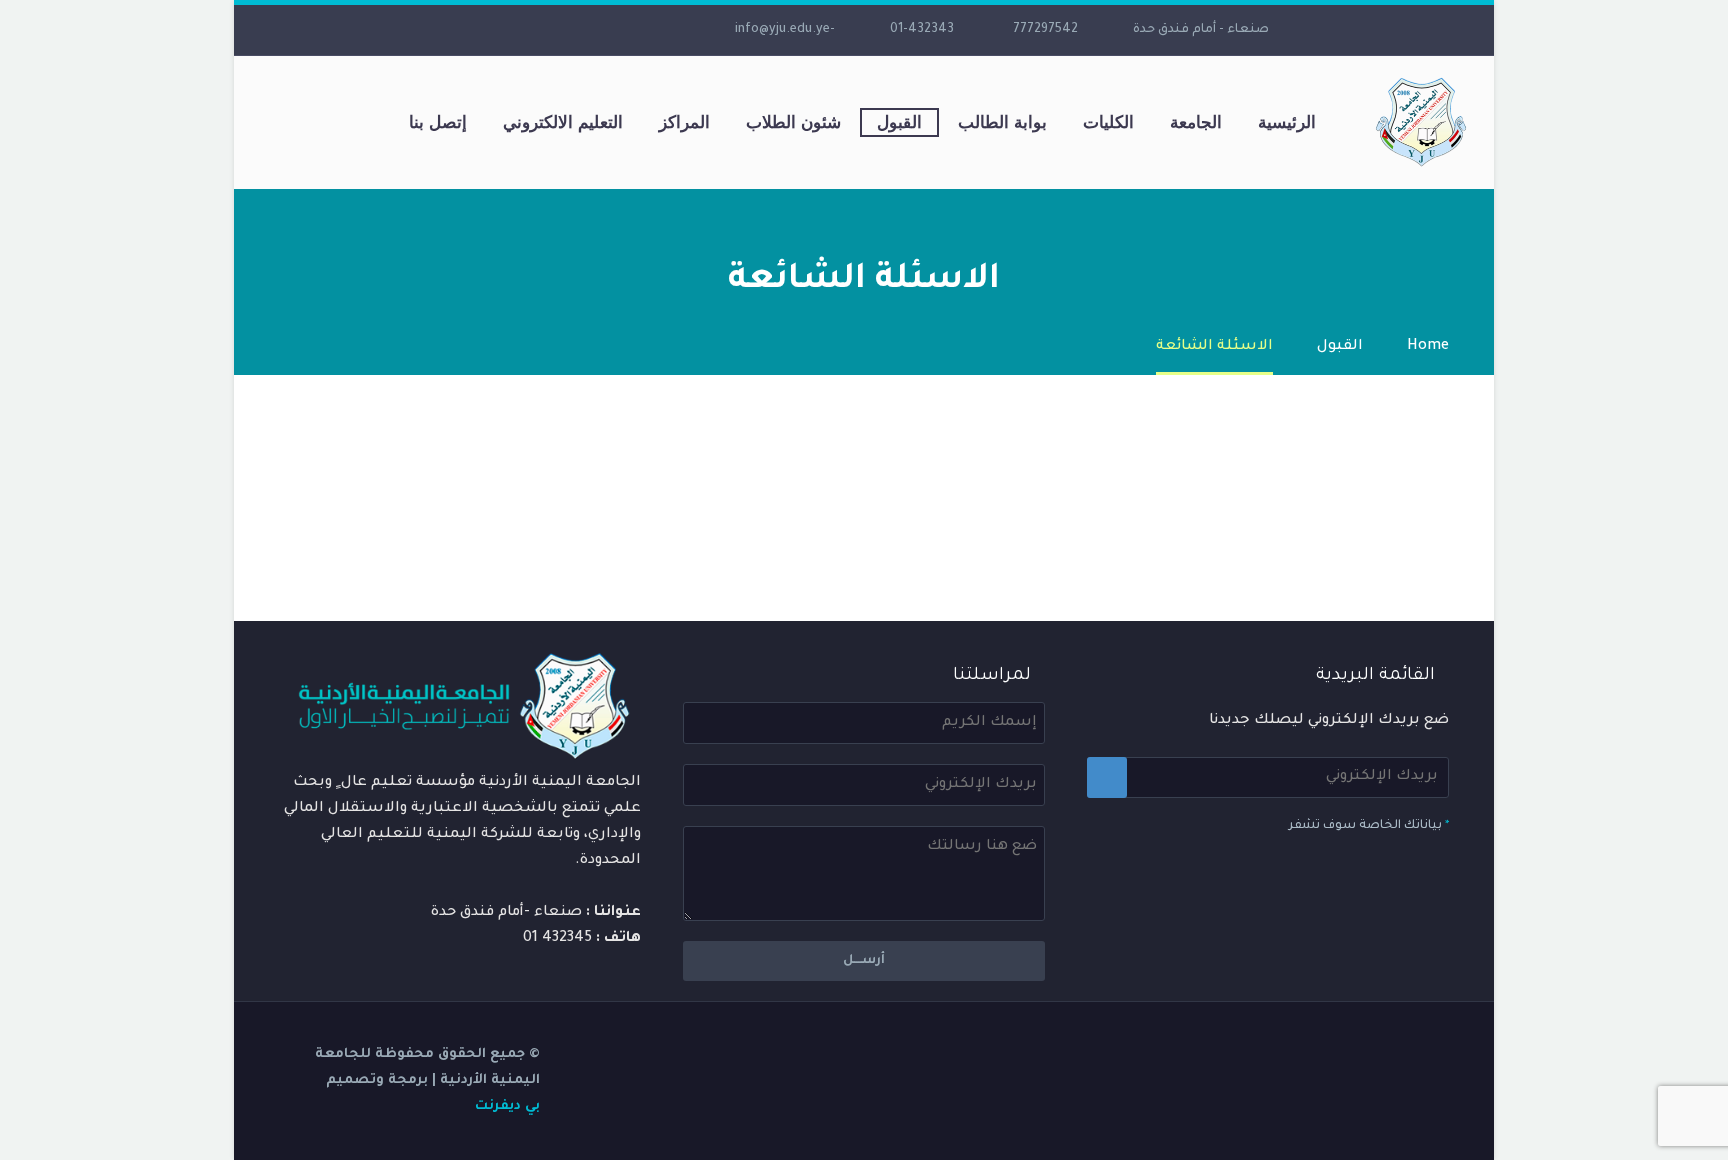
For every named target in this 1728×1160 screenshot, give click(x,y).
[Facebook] (655, 30)
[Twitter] (595, 30)
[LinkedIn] (625, 30)
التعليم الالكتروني (563, 122)
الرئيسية (1287, 122)
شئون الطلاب (793, 122)
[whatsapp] (445, 30)
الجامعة (1196, 122)
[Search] (371, 122)
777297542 (1045, 30)
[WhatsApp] (475, 30)
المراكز (684, 122)
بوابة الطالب (1002, 122)
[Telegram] (505, 30)
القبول (899, 122)
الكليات (1108, 122)
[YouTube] (535, 30)
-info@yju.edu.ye (785, 30)
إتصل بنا (438, 122)
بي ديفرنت (507, 1106)
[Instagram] (565, 30)
